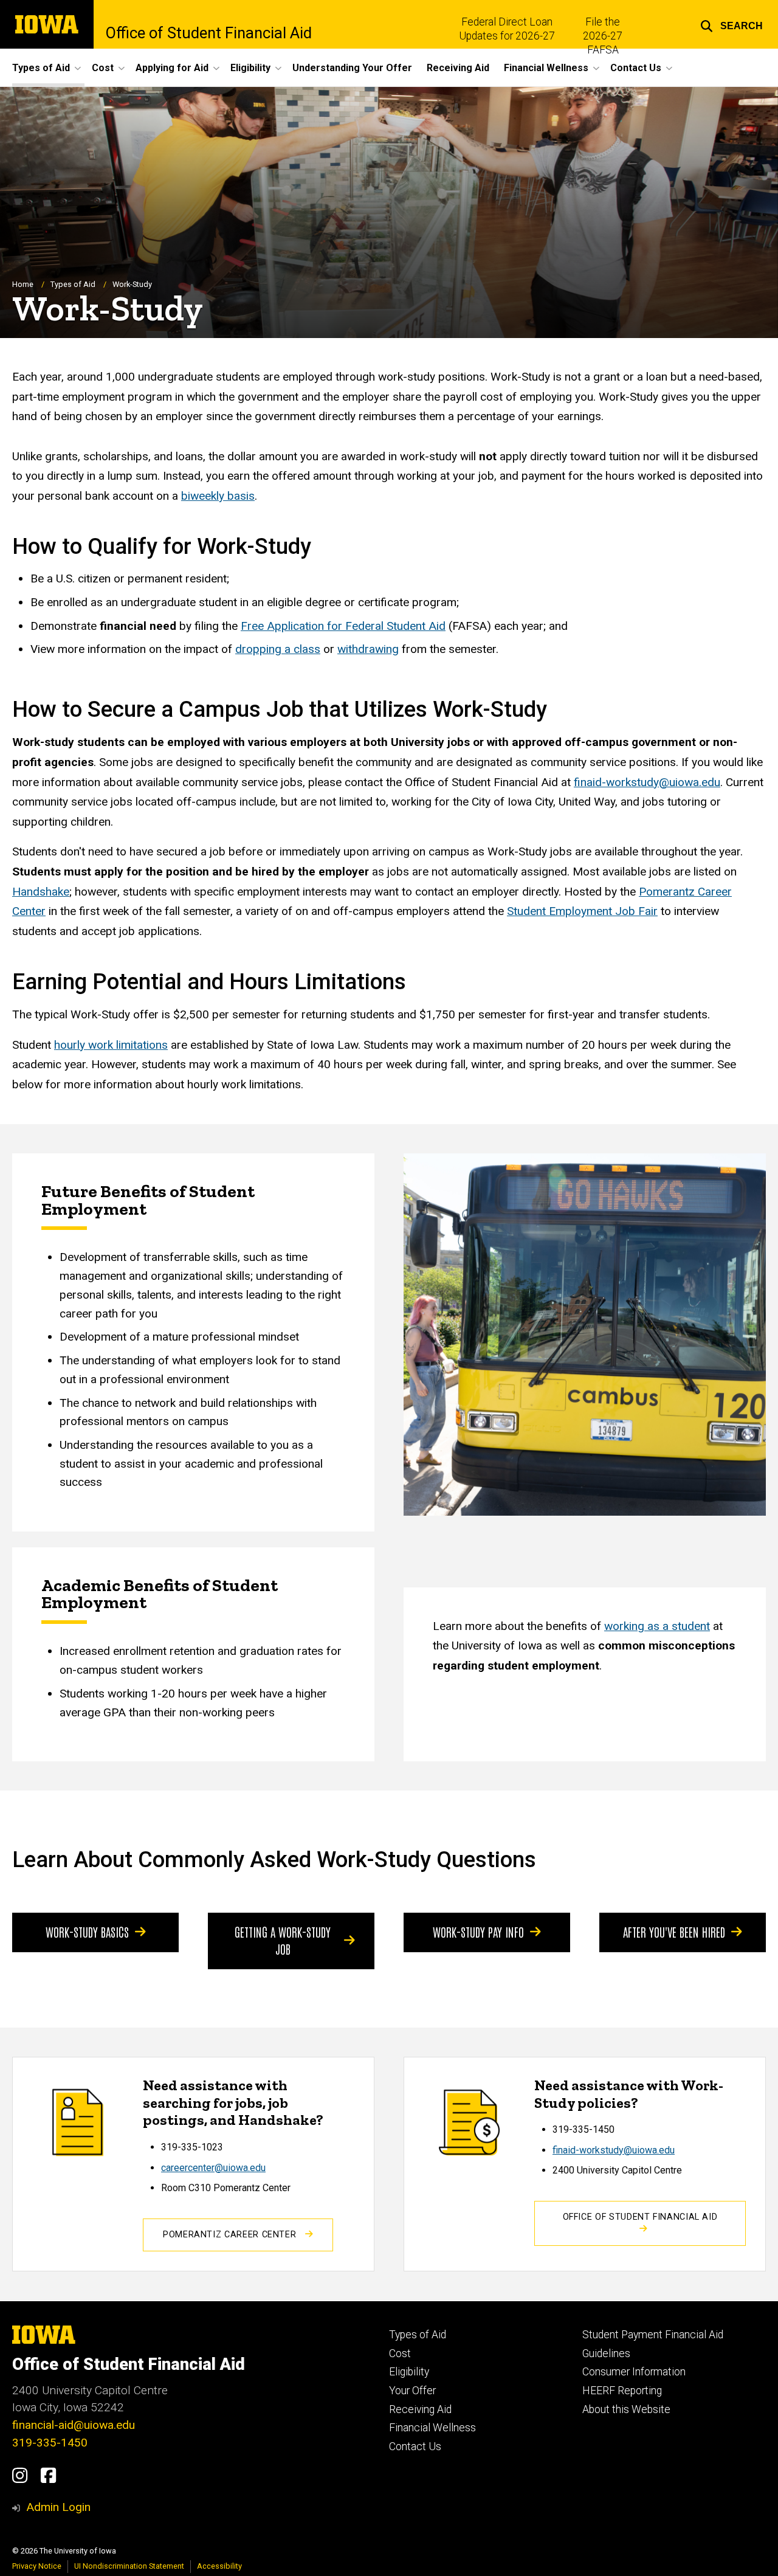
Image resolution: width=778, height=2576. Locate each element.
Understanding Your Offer (352, 68)
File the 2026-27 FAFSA (603, 36)
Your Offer (412, 2391)
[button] (732, 24)
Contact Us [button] (636, 68)
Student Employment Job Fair (582, 911)
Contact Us (415, 2447)
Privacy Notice (37, 2566)
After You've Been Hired (674, 1932)
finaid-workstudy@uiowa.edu (614, 2150)
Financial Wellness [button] (546, 68)
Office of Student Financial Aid (209, 33)
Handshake (41, 892)
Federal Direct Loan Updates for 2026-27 (507, 29)
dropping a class (278, 649)
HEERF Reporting (622, 2391)
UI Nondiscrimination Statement (129, 2566)
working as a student (657, 1626)
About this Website (626, 2409)
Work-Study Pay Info (478, 1932)
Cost (400, 2353)
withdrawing (368, 649)
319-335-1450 (50, 2443)
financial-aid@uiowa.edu (74, 2425)
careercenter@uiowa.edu (213, 2168)
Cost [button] (103, 68)
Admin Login (58, 2507)
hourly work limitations (111, 1045)
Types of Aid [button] (41, 68)
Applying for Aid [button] (172, 68)
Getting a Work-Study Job (283, 1940)
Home (23, 284)
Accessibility (219, 2566)
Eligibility (409, 2372)
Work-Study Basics (87, 1932)
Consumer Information (634, 2372)
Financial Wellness (432, 2428)
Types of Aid (73, 284)
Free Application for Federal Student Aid (343, 626)
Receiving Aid (458, 68)
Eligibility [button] (250, 68)
